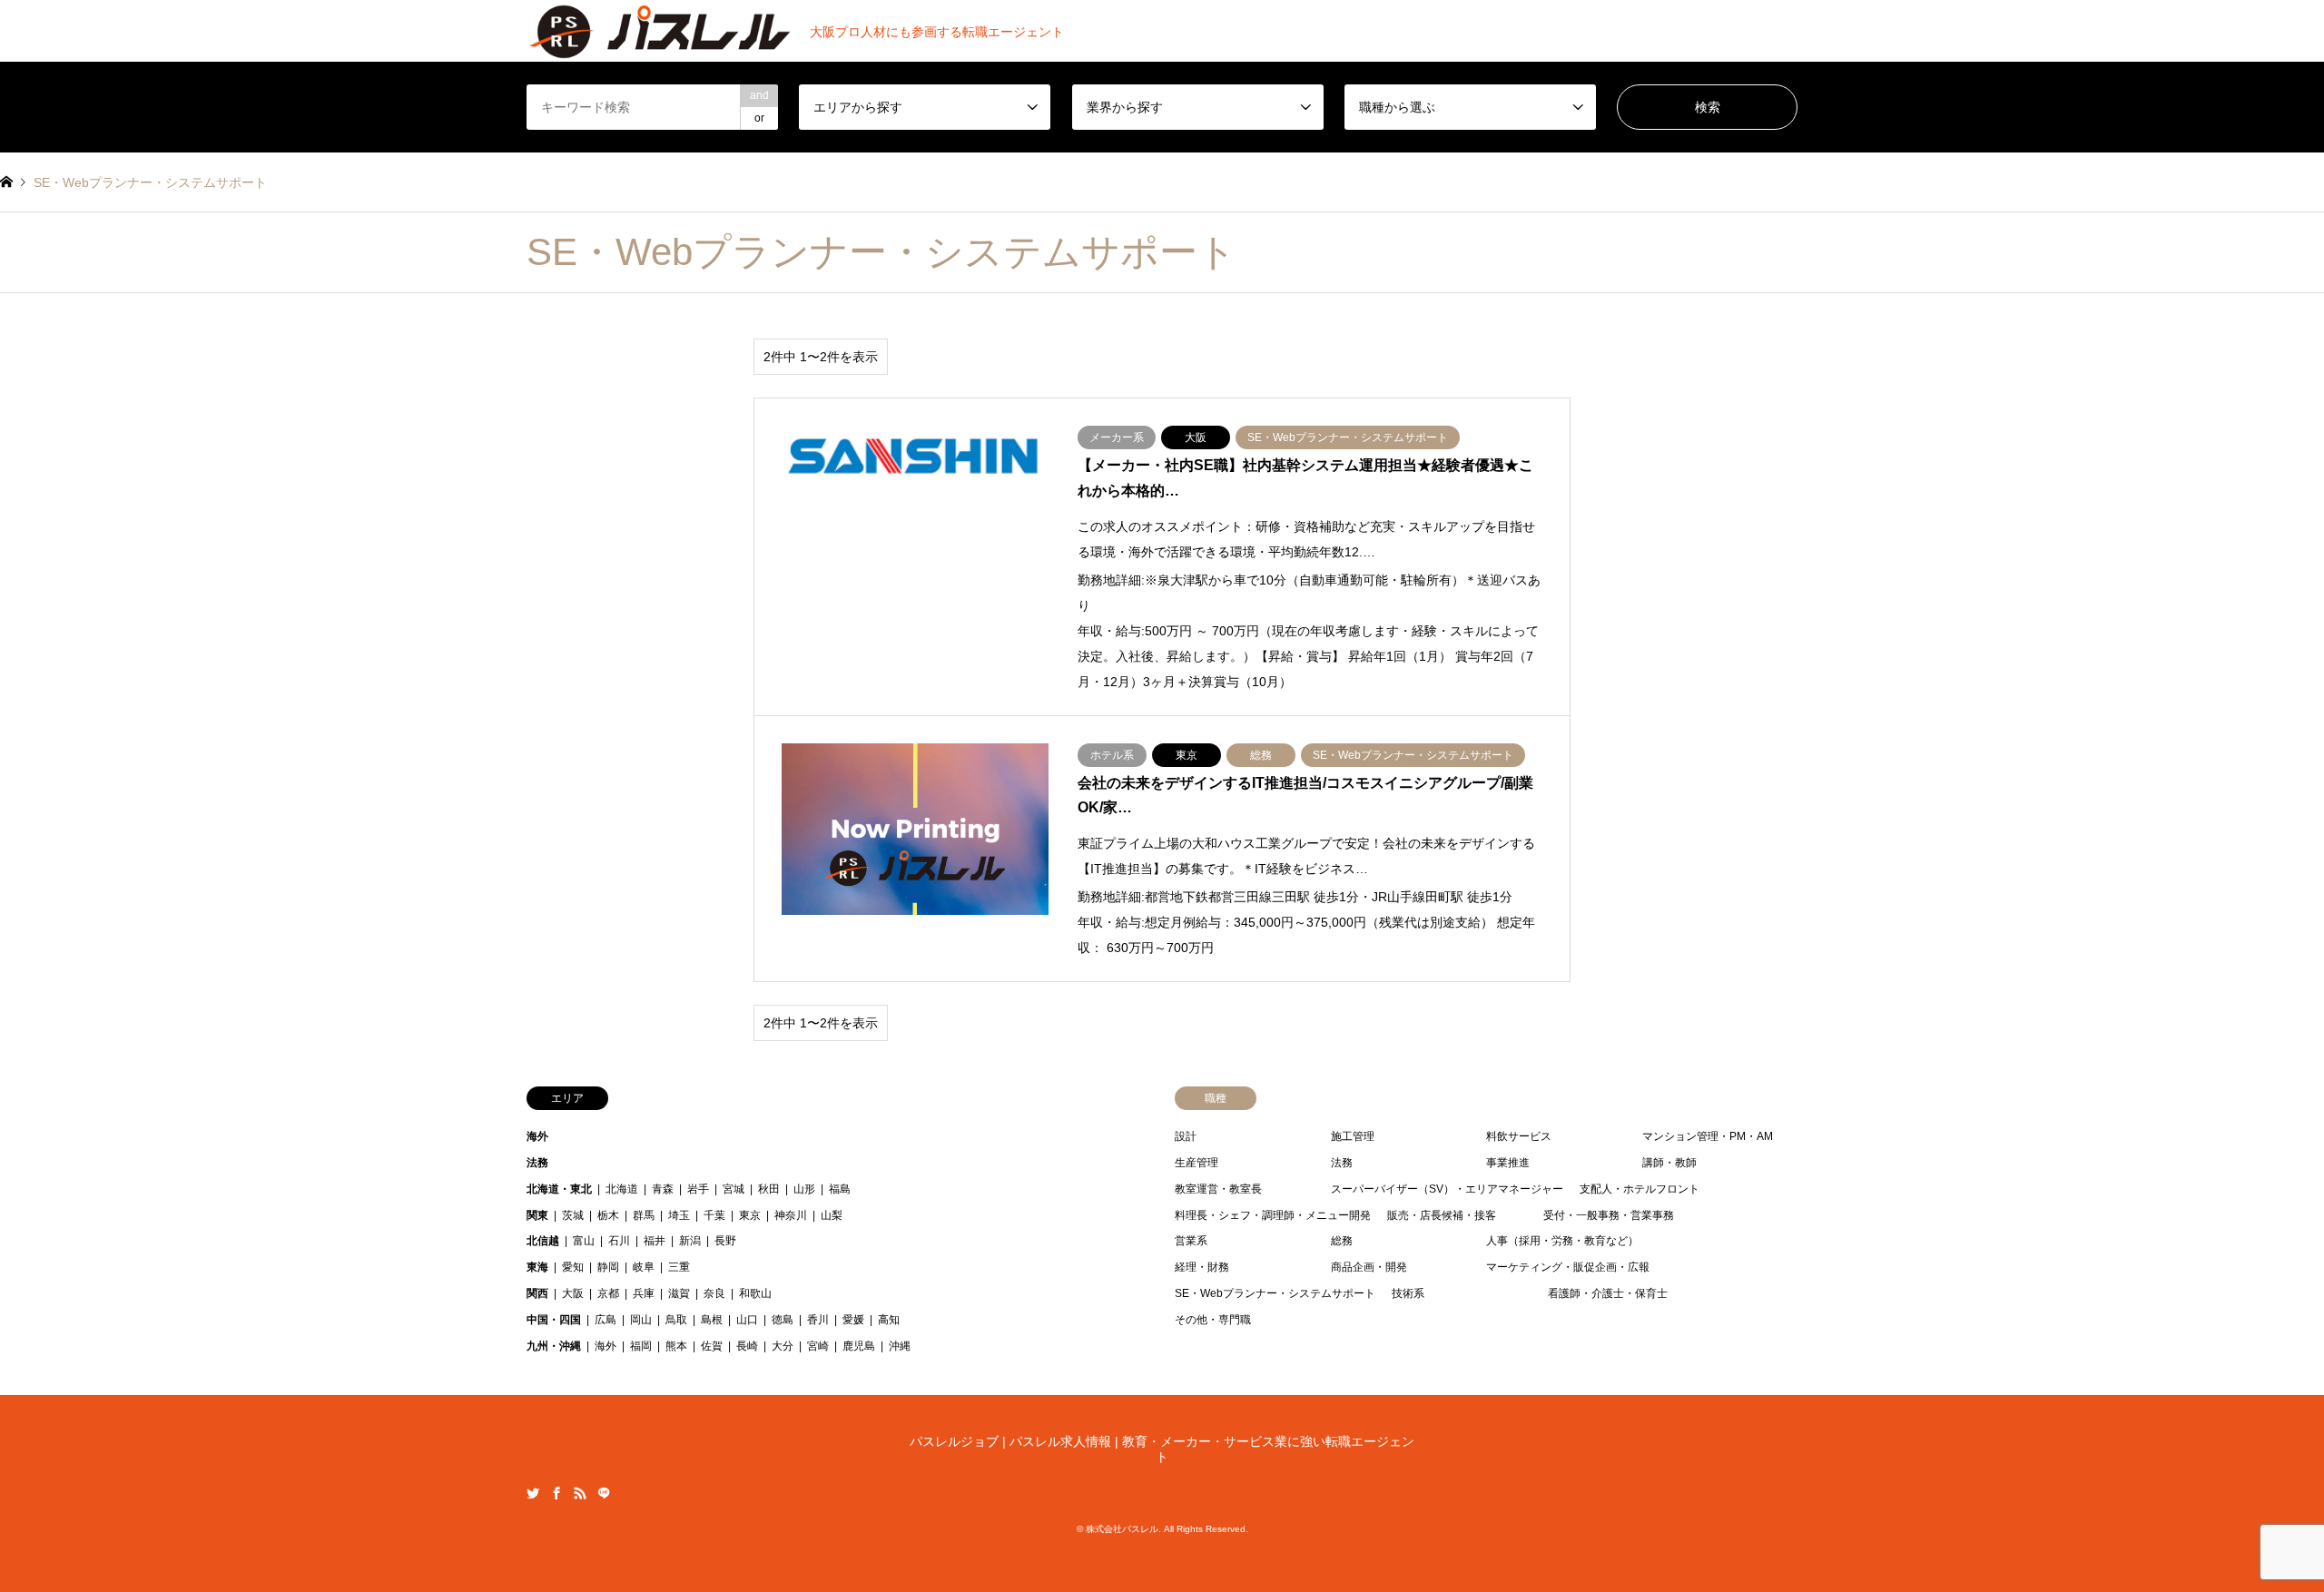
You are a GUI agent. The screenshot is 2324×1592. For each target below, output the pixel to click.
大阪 (573, 1293)
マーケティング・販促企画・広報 (1568, 1267)
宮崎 (818, 1346)
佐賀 (712, 1346)
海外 (537, 1136)
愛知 (573, 1267)
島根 (712, 1320)
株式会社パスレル (1122, 1529)
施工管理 (1353, 1136)
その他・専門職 (1213, 1320)
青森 (663, 1189)
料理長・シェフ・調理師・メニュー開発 (1273, 1215)
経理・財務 (1202, 1267)
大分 (783, 1346)
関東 (537, 1215)
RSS (580, 1493)
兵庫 (644, 1293)
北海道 (622, 1189)
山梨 (832, 1215)
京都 (608, 1293)
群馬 (644, 1215)
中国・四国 (554, 1320)
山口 (747, 1320)
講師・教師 (1669, 1163)
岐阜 (644, 1267)
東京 (750, 1215)
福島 (840, 1189)
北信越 (543, 1241)
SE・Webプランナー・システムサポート (1275, 1293)
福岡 (641, 1346)
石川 (619, 1241)
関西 (537, 1293)
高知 (889, 1320)
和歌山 (755, 1293)
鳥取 (676, 1320)
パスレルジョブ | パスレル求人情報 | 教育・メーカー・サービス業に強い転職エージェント (1162, 1449)
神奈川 (791, 1215)
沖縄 (900, 1346)
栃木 (608, 1215)
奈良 (714, 1293)
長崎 (747, 1346)
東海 (537, 1267)
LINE (604, 1493)
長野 (725, 1241)
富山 (584, 1241)
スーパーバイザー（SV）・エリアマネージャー (1447, 1189)
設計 (1186, 1136)
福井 (655, 1241)
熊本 (676, 1346)
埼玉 (679, 1215)
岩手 (698, 1189)
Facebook (556, 1493)
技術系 (1408, 1293)
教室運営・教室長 (1218, 1189)
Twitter (533, 1493)
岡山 (641, 1320)
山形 (804, 1189)
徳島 (783, 1320)
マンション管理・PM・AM (1708, 1136)
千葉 (714, 1215)
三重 (679, 1267)
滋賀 (679, 1293)
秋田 (769, 1189)
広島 (606, 1320)
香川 (818, 1320)
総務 (1342, 1241)
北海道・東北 (559, 1189)
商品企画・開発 (1369, 1267)
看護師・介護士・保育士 (1608, 1293)
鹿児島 (859, 1346)
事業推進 (1508, 1163)
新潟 (690, 1241)
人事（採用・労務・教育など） (1562, 1241)
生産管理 (1196, 1163)
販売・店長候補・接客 (1442, 1215)
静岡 (608, 1267)
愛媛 (853, 1320)
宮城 (734, 1189)
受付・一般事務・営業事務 (1609, 1215)
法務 (537, 1163)
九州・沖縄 (554, 1346)
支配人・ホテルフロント (1640, 1189)
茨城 (573, 1215)
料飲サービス (1519, 1136)
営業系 (1191, 1241)
